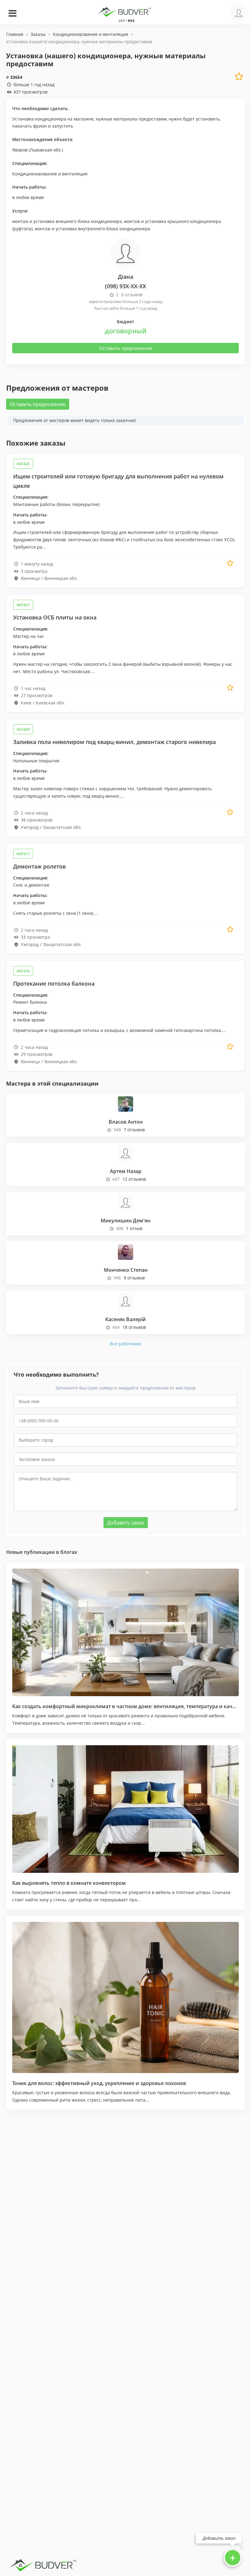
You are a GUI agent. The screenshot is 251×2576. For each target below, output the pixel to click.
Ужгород (30, 827)
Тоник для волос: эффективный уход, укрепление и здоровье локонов (99, 2083)
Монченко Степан (126, 1270)
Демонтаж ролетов (39, 866)
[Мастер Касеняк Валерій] (125, 1301)
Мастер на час (29, 636)
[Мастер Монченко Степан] (125, 1251)
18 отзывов (134, 1327)
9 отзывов (134, 1278)
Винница (30, 578)
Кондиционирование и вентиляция (50, 174)
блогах (69, 1552)
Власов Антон (126, 1122)
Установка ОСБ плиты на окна (55, 617)
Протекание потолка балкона (54, 983)
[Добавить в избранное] (230, 563)
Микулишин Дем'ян (125, 1221)
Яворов (20, 150)
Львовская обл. (46, 150)
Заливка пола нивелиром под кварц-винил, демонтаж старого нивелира (114, 742)
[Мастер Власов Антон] (125, 1103)
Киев (26, 703)
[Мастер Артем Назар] (125, 1153)
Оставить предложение (126, 348)
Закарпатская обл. (62, 827)
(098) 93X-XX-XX (125, 286)
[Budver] (125, 11)
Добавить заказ (126, 1523)
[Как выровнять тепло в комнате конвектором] (125, 1809)
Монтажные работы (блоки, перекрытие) (56, 504)
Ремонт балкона (30, 1002)
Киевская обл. (51, 703)
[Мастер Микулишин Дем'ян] (125, 1202)
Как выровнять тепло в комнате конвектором (69, 1883)
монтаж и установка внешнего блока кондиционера (67, 221)
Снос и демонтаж (31, 885)
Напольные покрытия (36, 761)
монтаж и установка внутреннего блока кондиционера (92, 229)
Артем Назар (126, 1171)
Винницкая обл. (61, 578)
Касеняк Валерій (125, 1319)
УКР (122, 21)
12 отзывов (134, 1179)
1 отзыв (134, 1228)
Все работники (125, 1344)
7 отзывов (134, 1130)
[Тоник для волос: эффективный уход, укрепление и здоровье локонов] (125, 1997)
